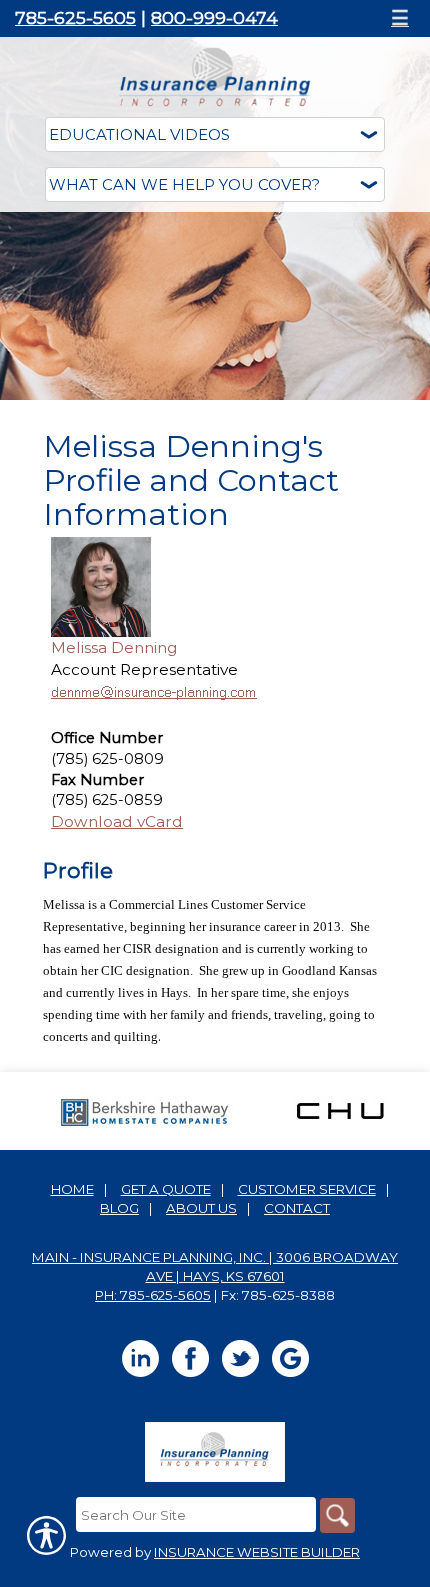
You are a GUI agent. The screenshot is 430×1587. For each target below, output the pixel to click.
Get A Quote (166, 1189)
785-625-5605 (75, 17)
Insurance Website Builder (257, 1552)
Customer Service (307, 1189)
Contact (297, 1208)
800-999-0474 (214, 17)
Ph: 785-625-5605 (153, 1295)
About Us (201, 1208)
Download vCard (117, 821)
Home (72, 1189)
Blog (119, 1208)
